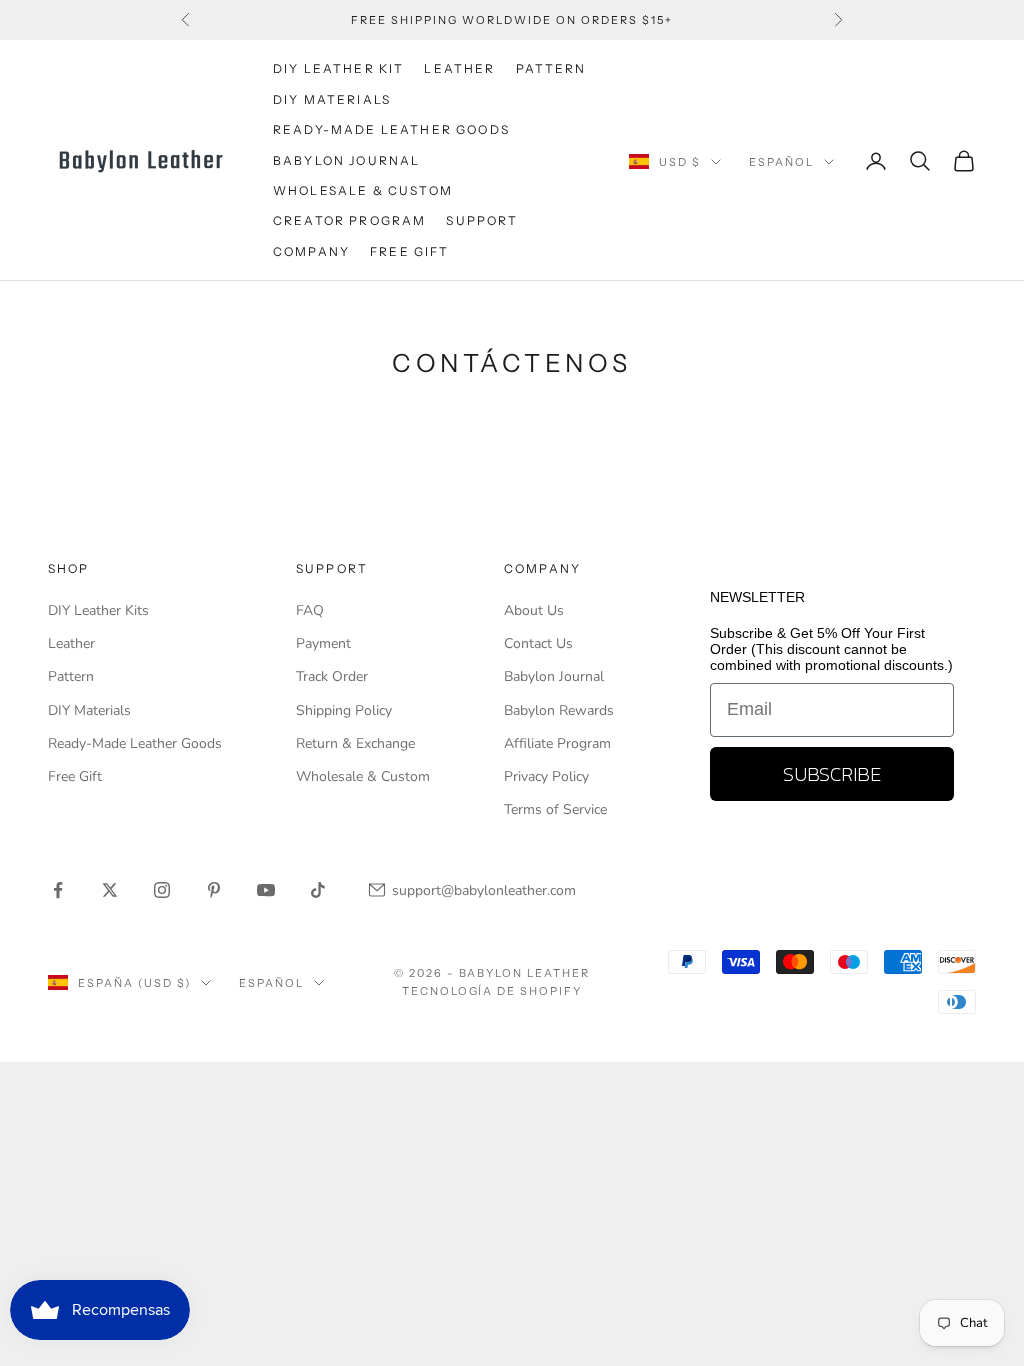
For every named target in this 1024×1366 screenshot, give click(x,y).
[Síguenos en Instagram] (162, 890)
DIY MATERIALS (332, 99)
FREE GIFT (409, 251)
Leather (71, 643)
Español (781, 162)
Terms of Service (555, 809)
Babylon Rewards (559, 710)
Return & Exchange (355, 743)
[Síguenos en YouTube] (266, 890)
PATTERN (551, 68)
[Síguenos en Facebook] (58, 890)
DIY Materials (89, 710)
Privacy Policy (546, 776)
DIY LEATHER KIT (338, 68)
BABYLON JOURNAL (346, 160)
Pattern (71, 676)
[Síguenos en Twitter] (110, 890)
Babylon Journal (554, 676)
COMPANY (311, 251)
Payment (323, 643)
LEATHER (459, 68)
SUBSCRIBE (832, 774)
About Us (534, 610)
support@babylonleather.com (484, 890)
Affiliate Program (557, 743)
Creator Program (349, 220)
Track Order (332, 676)
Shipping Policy (344, 710)
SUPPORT (482, 220)
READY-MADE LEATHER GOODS (391, 129)
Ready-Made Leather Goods (135, 743)
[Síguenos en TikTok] (318, 890)
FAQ (310, 610)
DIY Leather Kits (98, 610)
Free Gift (75, 776)
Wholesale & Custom (363, 190)
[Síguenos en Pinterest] (214, 890)
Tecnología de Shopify (492, 991)
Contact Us (538, 643)
